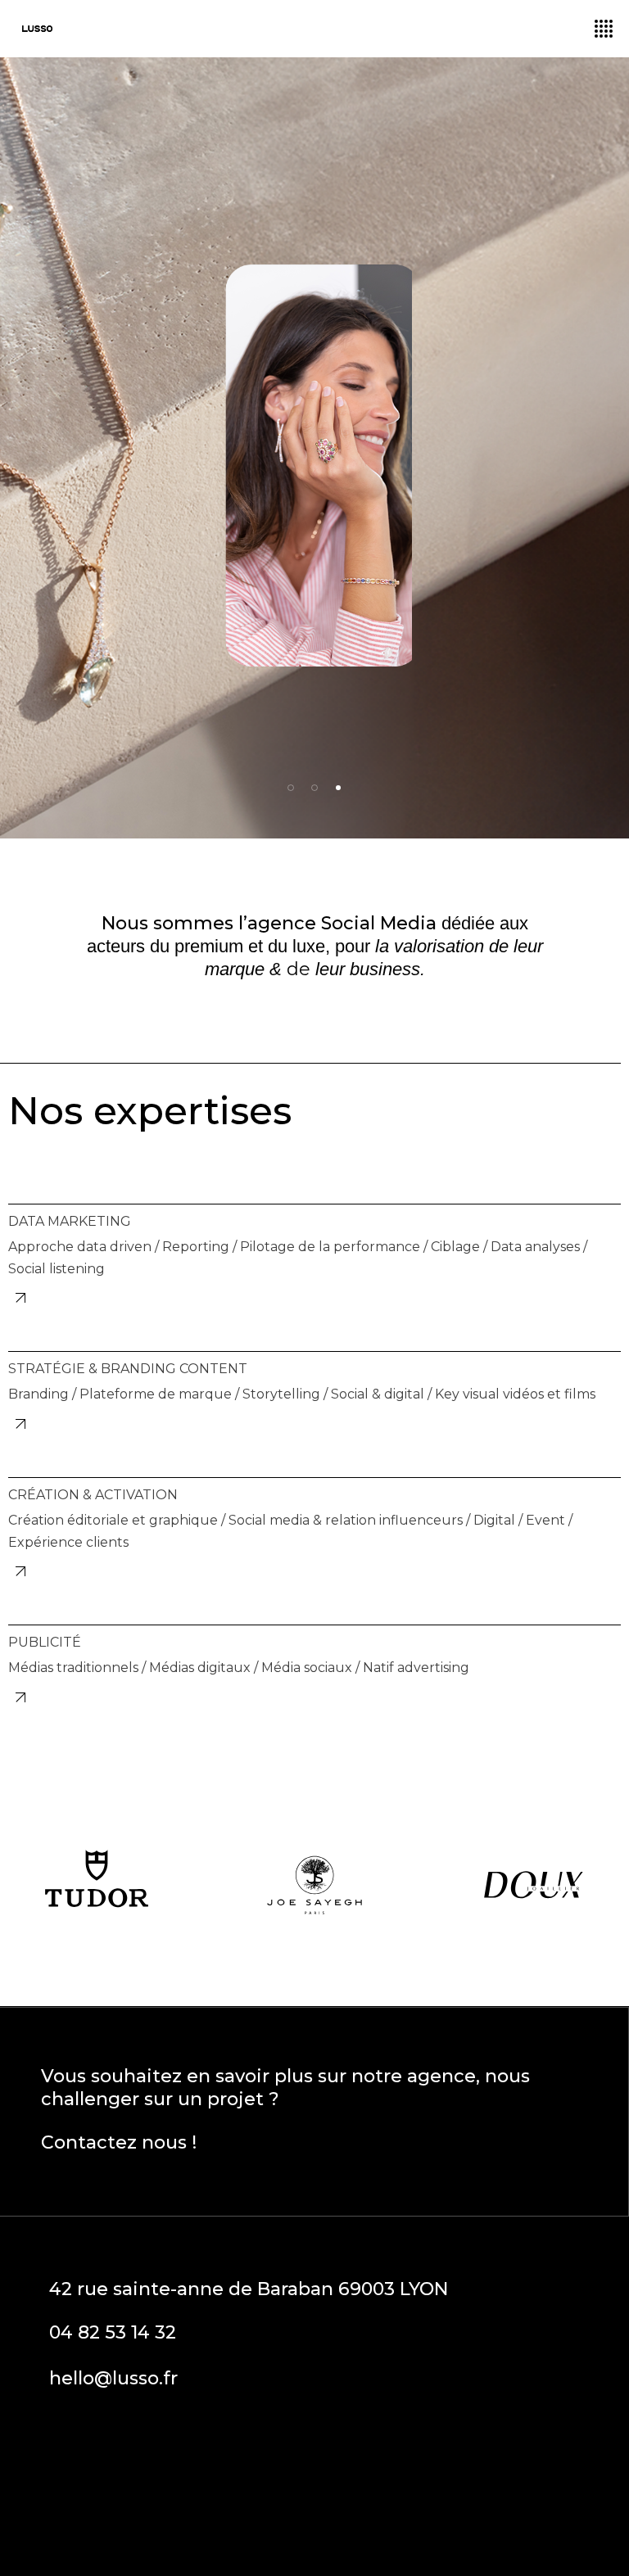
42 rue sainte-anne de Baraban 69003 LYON (249, 2289)
